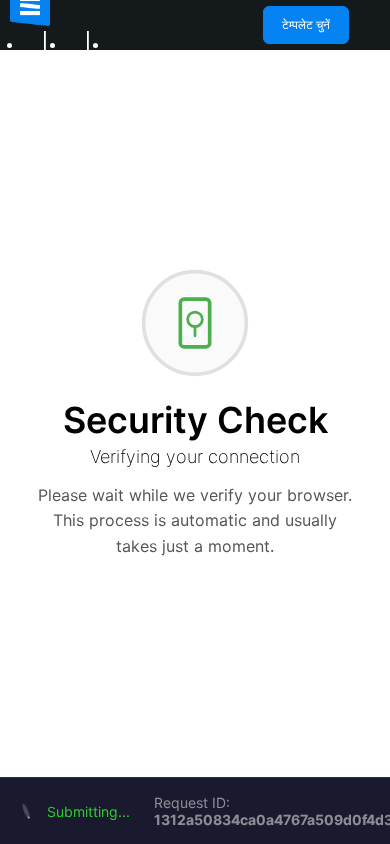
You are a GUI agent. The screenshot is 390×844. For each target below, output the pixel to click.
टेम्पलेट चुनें (306, 24)
